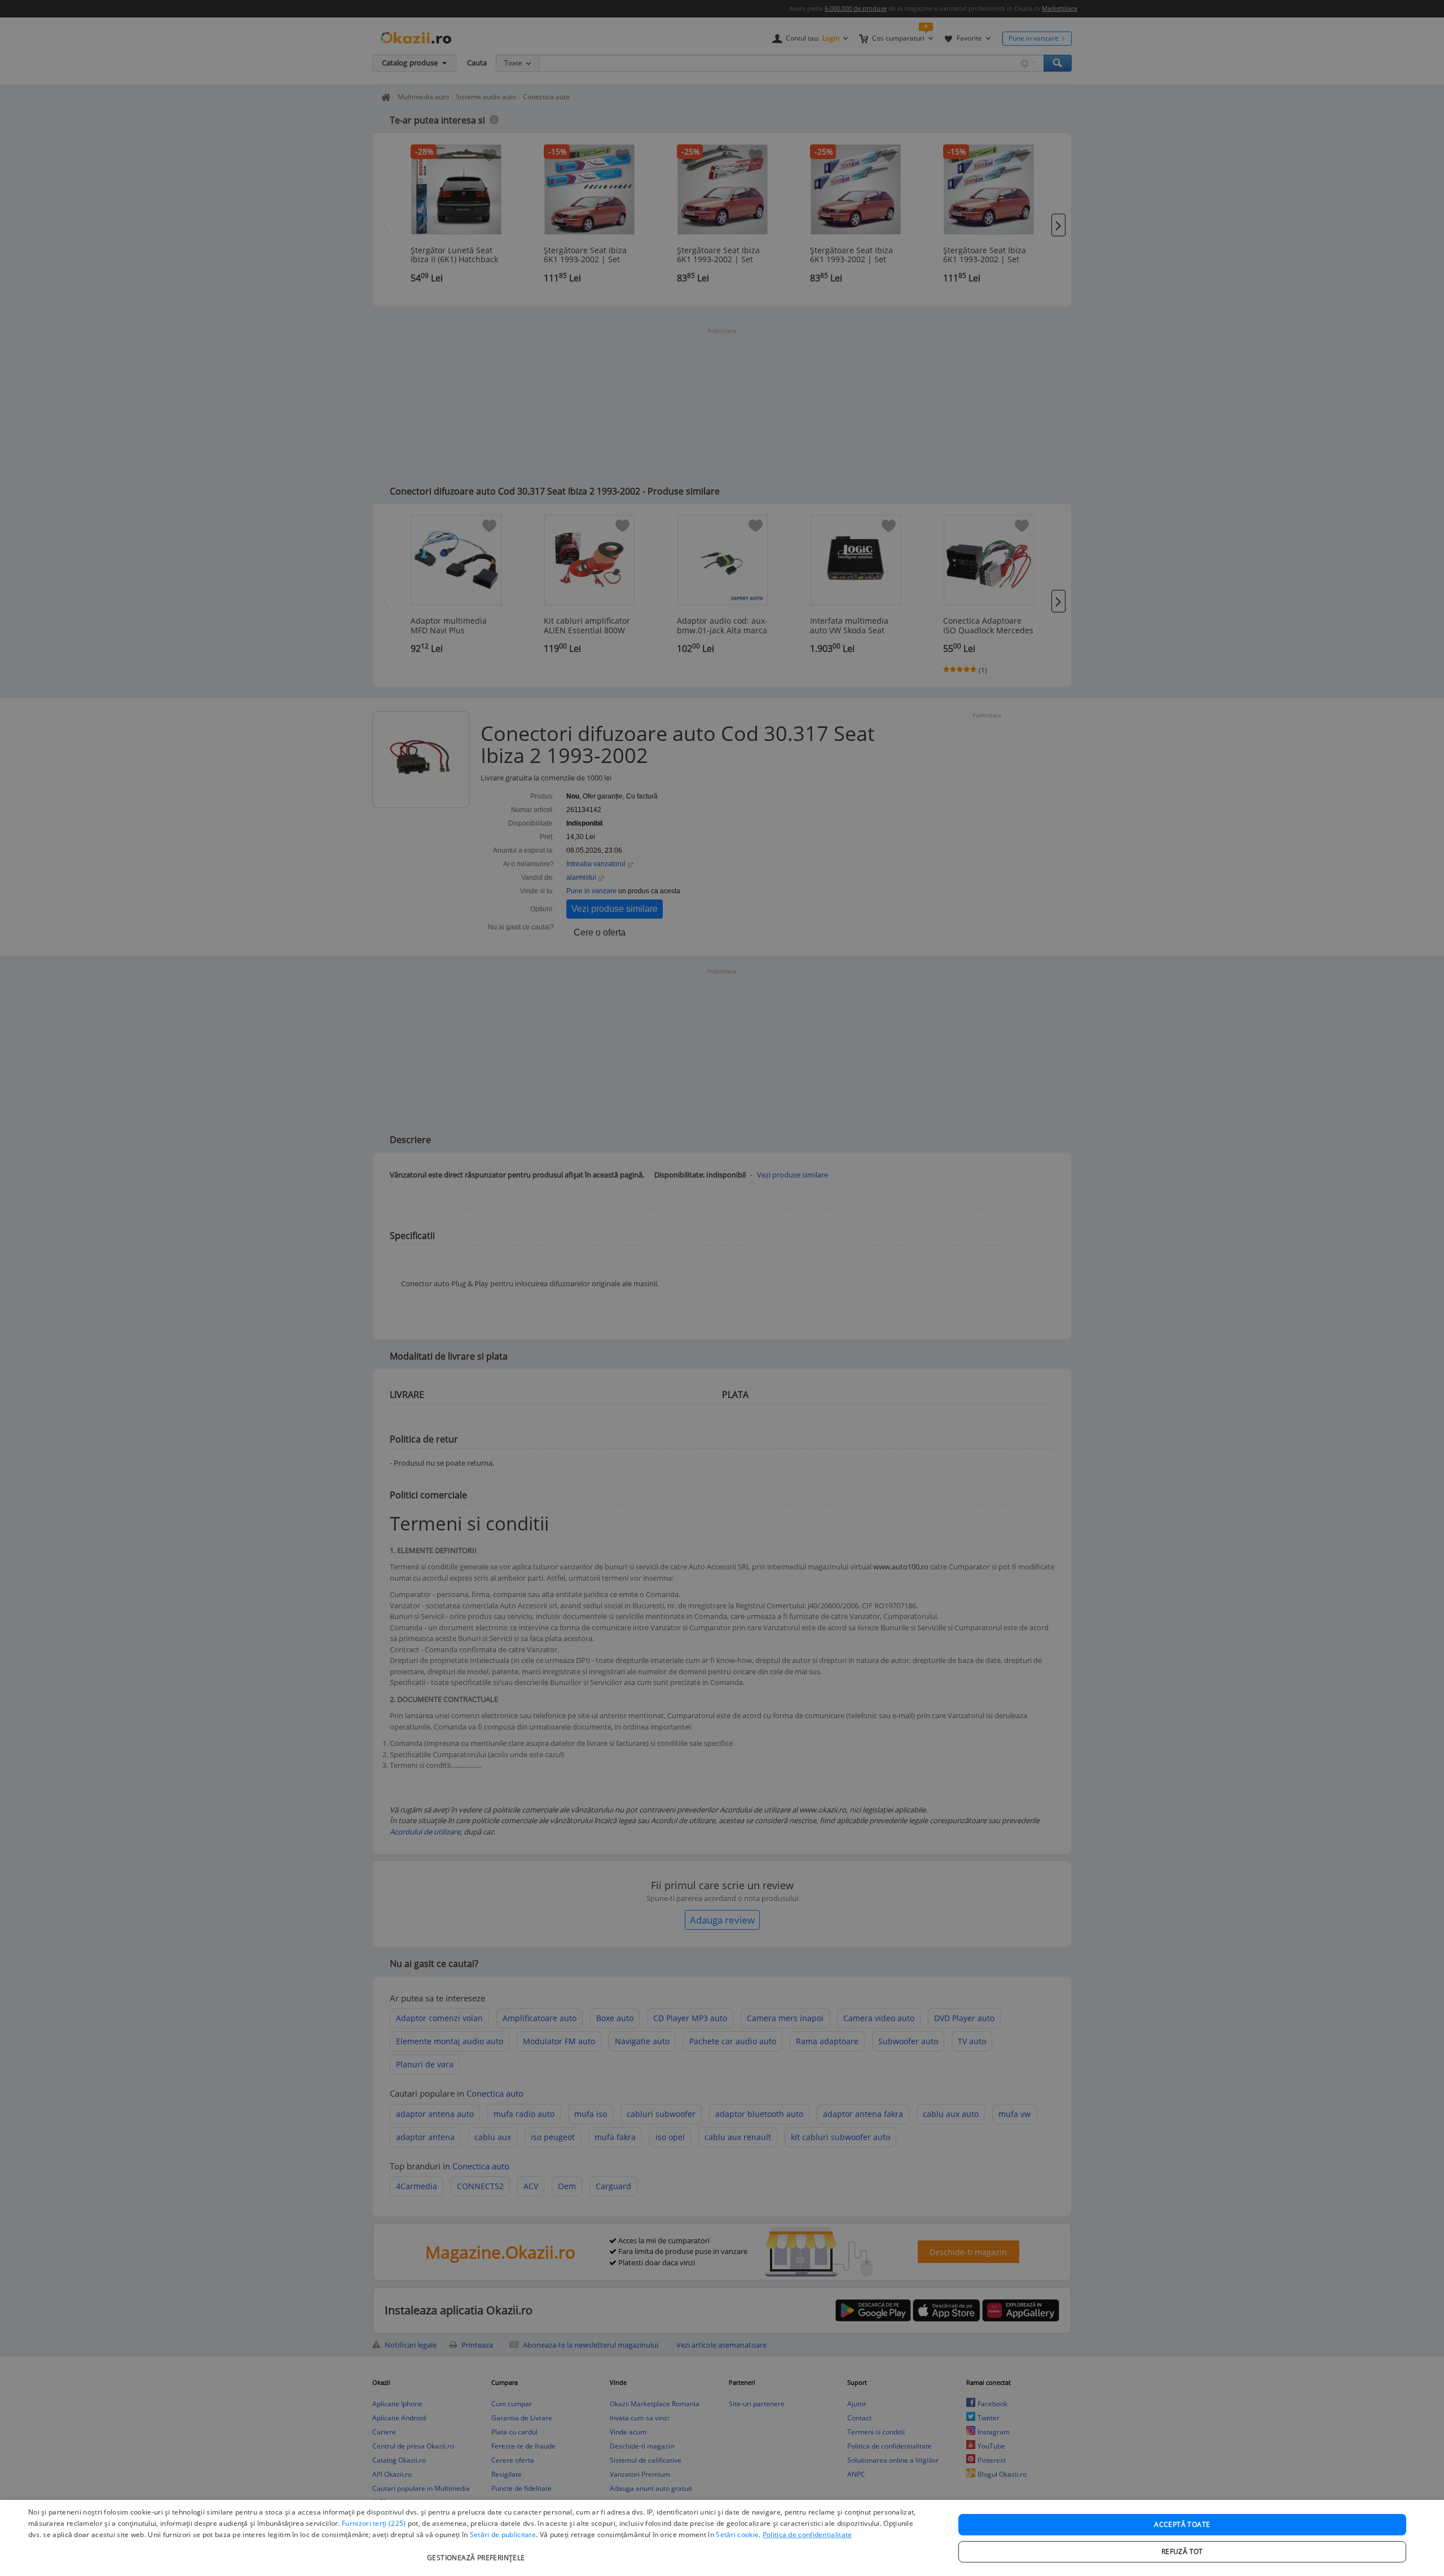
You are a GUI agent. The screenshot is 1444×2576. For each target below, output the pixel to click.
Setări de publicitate (503, 2535)
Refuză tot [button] (1182, 2551)
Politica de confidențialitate (807, 2535)
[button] (477, 2552)
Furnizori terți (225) (374, 2523)
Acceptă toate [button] (1182, 2524)
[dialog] (722, 2538)
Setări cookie (737, 2535)
